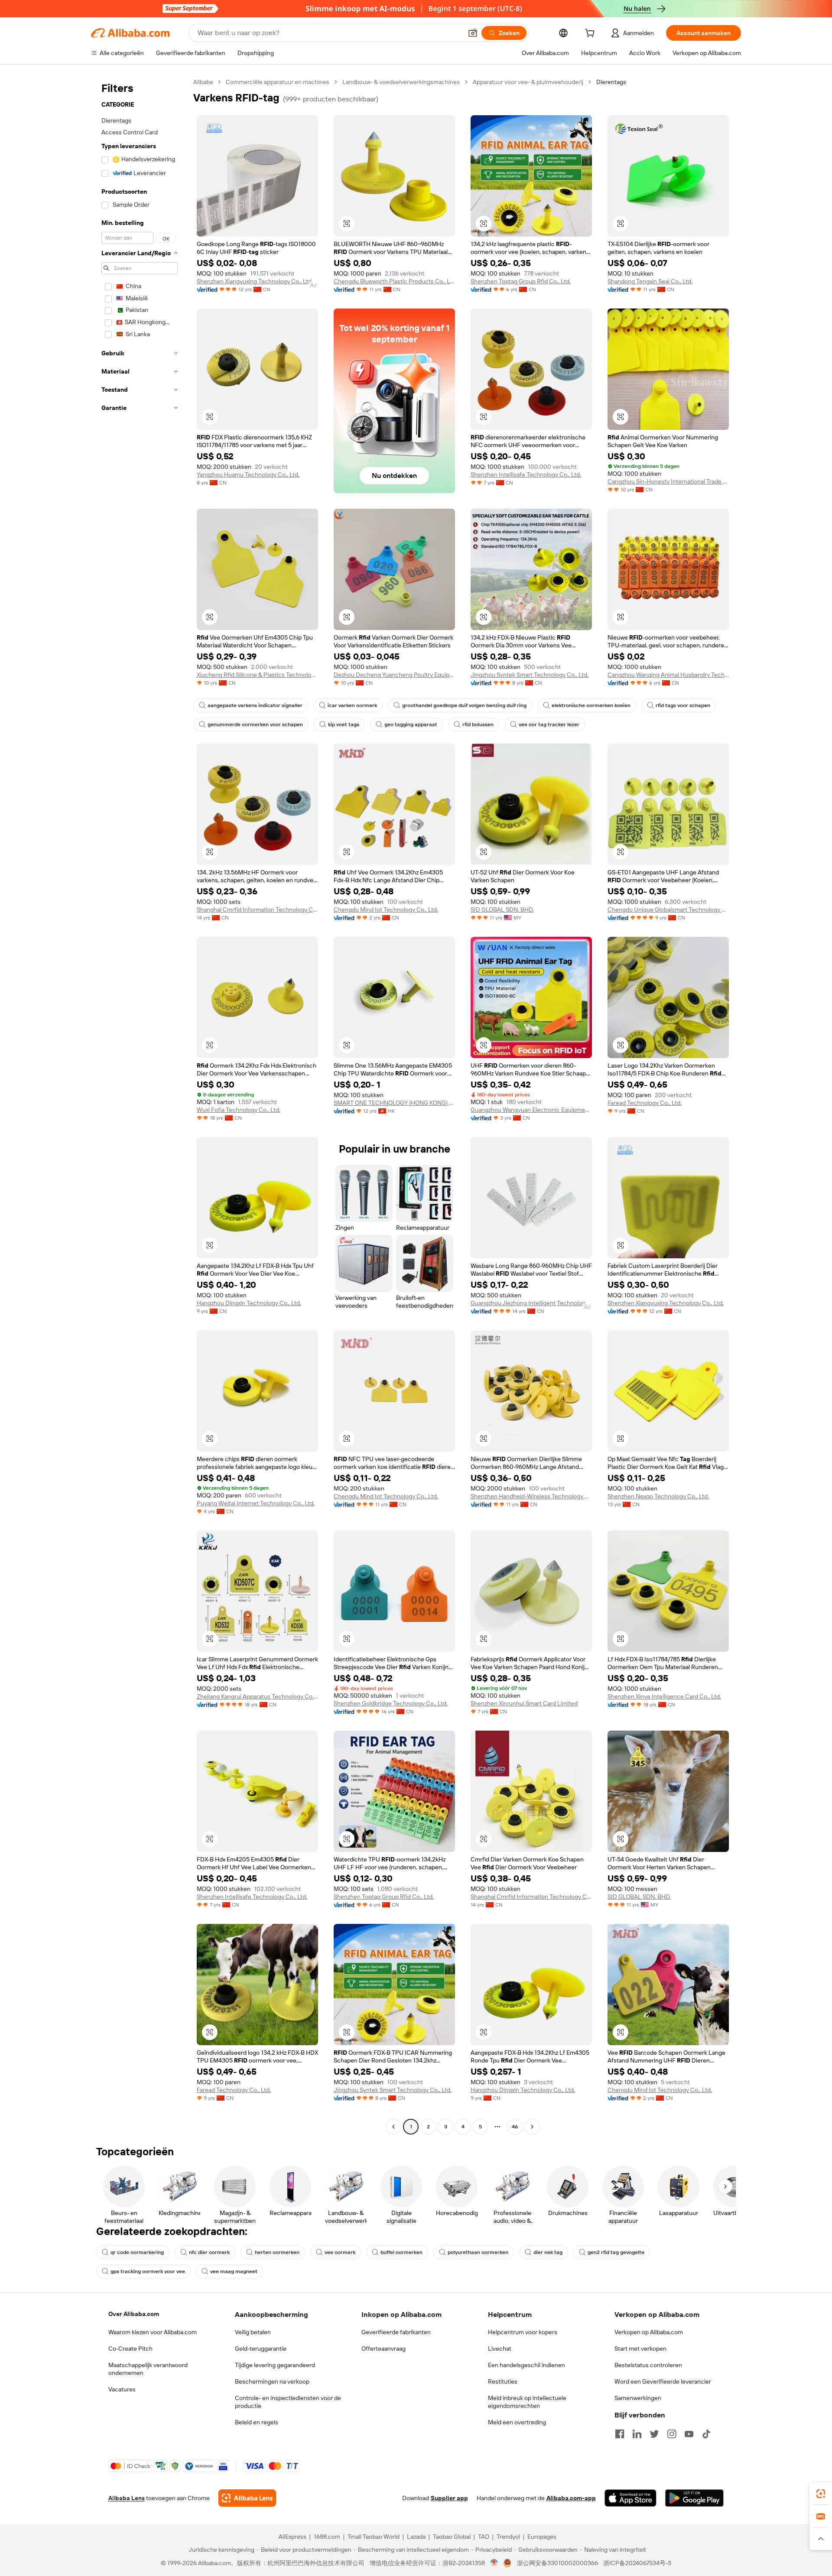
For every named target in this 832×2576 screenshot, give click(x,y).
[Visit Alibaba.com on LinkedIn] (637, 2434)
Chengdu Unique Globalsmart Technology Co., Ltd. (668, 910)
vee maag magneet (234, 2271)
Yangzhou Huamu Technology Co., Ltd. (248, 474)
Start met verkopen (640, 2349)
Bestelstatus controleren (648, 2365)
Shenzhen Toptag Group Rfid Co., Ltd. (521, 281)
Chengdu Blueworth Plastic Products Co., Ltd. (394, 281)
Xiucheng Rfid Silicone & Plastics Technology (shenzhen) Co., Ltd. (257, 675)
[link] (821, 2494)
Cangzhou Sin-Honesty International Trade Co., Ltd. (668, 481)
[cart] (591, 34)
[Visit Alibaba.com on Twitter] (654, 2434)
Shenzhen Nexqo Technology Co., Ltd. (658, 1496)
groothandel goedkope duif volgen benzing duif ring (464, 705)
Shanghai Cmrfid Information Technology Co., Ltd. (257, 910)
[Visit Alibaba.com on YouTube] (689, 2434)
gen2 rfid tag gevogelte (616, 2252)
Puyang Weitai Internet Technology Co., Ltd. (256, 1503)
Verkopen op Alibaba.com (649, 2332)
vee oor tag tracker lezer (549, 724)
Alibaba (203, 82)
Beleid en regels (257, 2422)
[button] (473, 33)
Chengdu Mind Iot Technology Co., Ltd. (386, 910)
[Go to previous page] (393, 2127)
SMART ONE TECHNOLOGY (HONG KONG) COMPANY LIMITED (394, 1103)
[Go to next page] (532, 2127)
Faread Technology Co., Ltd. (645, 1103)
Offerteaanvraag (383, 2349)
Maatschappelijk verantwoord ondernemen (148, 2369)
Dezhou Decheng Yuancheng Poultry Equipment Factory (394, 675)
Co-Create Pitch (130, 2349)
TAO (484, 2537)
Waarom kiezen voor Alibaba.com (153, 2332)
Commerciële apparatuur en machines (278, 82)
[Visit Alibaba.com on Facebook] (620, 2434)
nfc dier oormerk (209, 2252)
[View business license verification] (494, 2563)
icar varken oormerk (352, 705)
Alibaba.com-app (571, 2498)
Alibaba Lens (127, 2498)
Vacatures (122, 2389)
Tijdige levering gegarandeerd (275, 2365)
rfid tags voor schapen (683, 705)
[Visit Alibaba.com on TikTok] (706, 2434)
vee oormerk (340, 2252)
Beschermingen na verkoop (272, 2381)
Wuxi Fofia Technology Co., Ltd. (239, 1110)
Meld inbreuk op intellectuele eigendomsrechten (527, 2402)
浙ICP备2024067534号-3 (637, 2563)
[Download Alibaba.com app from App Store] (630, 2498)
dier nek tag (548, 2252)
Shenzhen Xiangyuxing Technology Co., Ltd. (255, 281)
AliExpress (292, 2537)
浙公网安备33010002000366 (557, 2563)
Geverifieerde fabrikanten (396, 2332)
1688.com (327, 2537)
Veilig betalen (253, 2332)
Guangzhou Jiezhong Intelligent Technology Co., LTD (531, 1303)
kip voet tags (344, 724)
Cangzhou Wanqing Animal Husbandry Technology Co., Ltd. (668, 675)
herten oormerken (277, 2252)
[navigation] (140, 1105)
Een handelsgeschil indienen (526, 2365)
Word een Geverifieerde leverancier (663, 2381)
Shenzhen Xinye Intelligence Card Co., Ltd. (664, 1696)
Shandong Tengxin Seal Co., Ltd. (650, 281)
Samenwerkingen (638, 2398)
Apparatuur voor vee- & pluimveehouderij (528, 82)
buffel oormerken (401, 2252)
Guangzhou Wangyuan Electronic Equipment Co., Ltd (531, 1110)
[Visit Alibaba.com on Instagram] (672, 2434)
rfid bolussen (478, 724)
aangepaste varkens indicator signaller (255, 705)
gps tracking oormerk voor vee (148, 2271)
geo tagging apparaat (411, 724)
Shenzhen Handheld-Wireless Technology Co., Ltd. (531, 1496)
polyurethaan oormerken (478, 2252)
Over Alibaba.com (134, 2314)
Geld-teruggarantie (261, 2349)
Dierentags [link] (611, 82)
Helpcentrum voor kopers (523, 2332)
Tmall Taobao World (374, 2537)
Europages (542, 2537)
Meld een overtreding (517, 2422)
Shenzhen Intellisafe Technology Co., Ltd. (526, 474)
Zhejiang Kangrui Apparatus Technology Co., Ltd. (257, 1696)
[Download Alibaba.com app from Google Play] (694, 2498)
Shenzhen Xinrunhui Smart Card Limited (524, 1703)
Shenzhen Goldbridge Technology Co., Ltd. (391, 1703)
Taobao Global (452, 2537)
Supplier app (449, 2498)
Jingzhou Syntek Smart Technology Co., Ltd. (530, 675)
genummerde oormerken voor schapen (255, 724)
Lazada (416, 2537)
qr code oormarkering (137, 2252)
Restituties (503, 2381)
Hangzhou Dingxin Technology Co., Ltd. (249, 1303)
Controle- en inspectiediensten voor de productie (288, 2402)
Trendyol (508, 2537)
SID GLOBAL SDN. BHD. (502, 910)
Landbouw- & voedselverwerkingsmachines (401, 82)
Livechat (500, 2349)
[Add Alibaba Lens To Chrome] (247, 2498)
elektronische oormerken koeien (591, 705)
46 (515, 2127)
